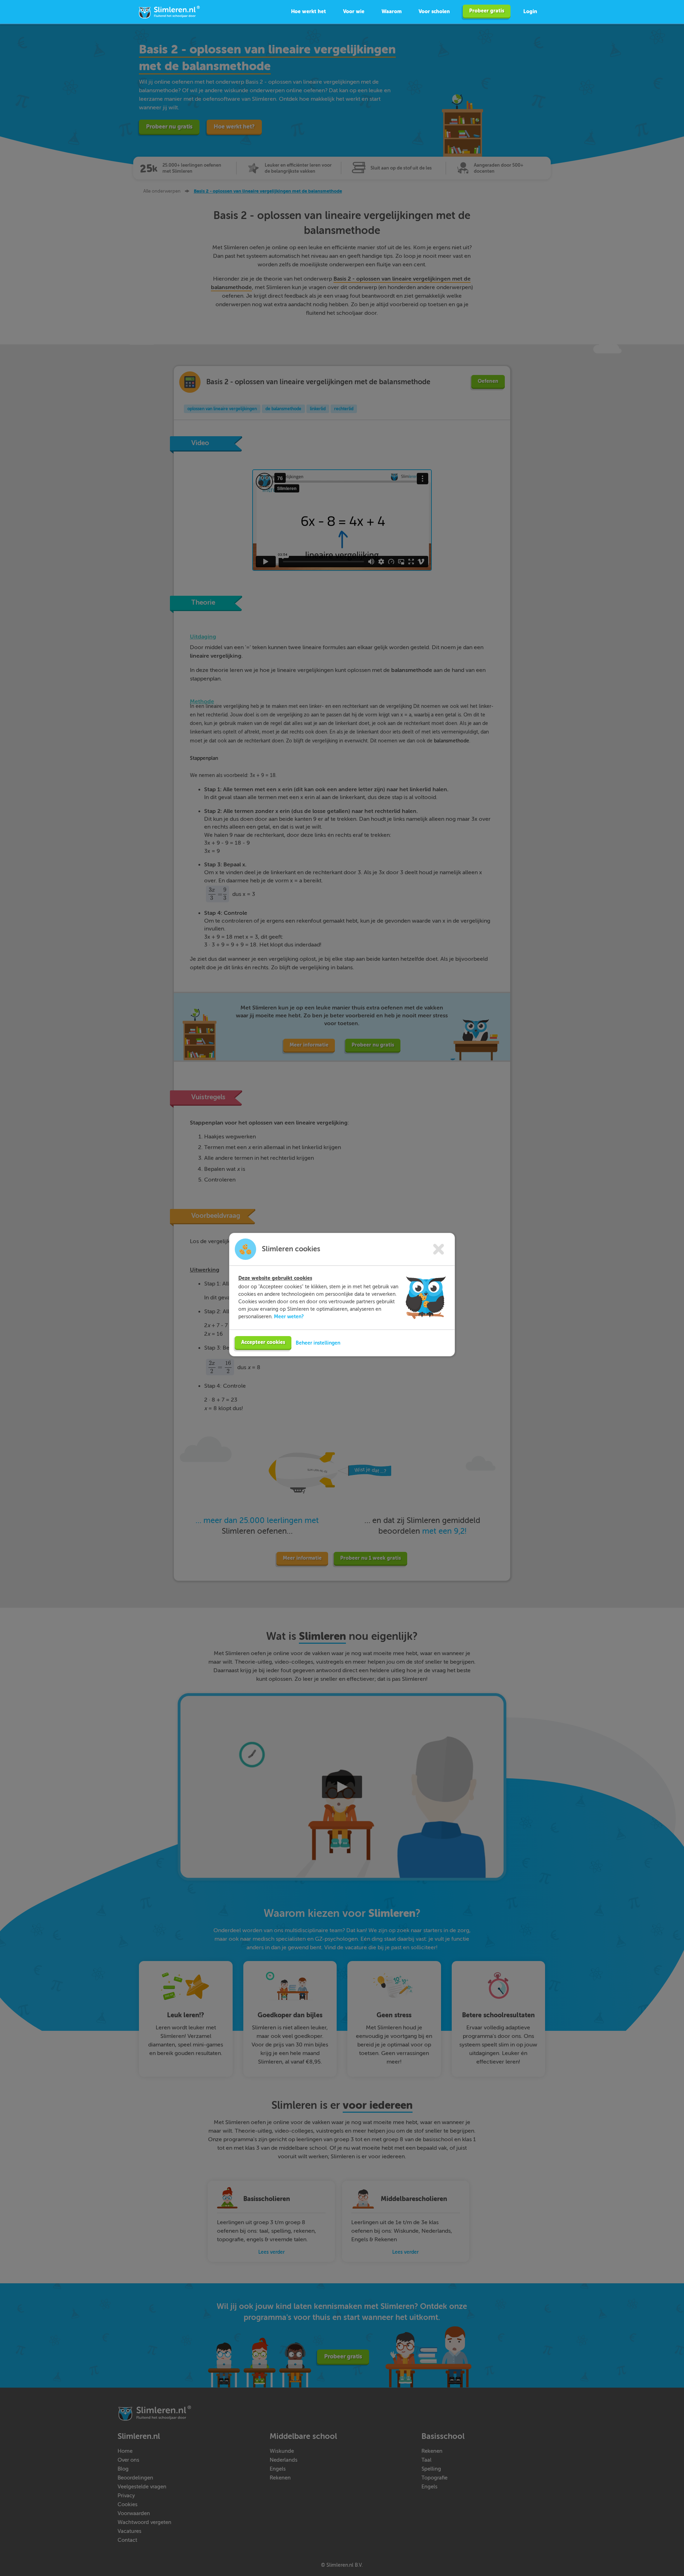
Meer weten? (289, 1316)
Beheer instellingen (318, 1343)
